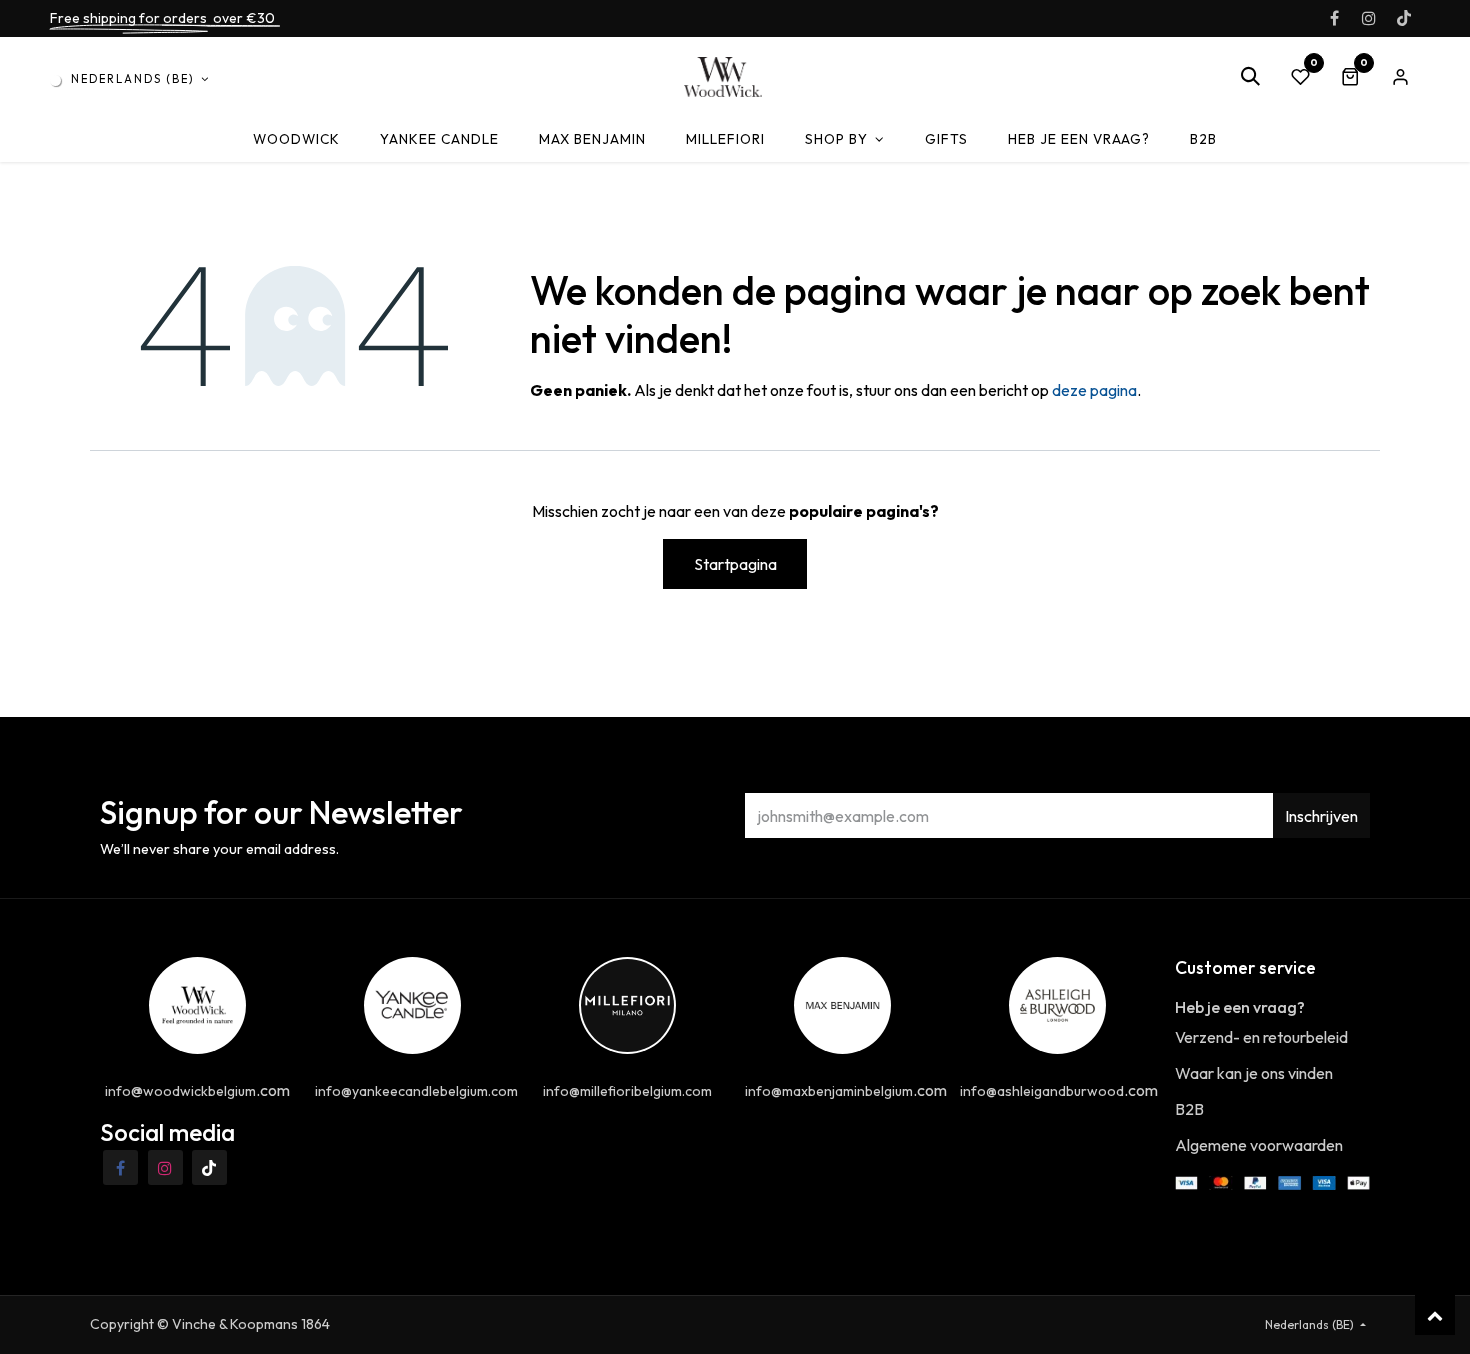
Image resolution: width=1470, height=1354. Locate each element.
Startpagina (735, 564)
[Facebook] (1334, 18)
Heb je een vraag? (1240, 1007)
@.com (197, 1090)
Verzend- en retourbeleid (1261, 1037)
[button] (1250, 77)
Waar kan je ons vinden (1254, 1073)
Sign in (1400, 77)
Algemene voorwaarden (1259, 1145)
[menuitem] (296, 139)
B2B (1189, 1109)
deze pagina (1094, 390)
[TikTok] (1404, 18)
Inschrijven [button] (1321, 816)
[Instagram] (1369, 18)
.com (846, 1090)
